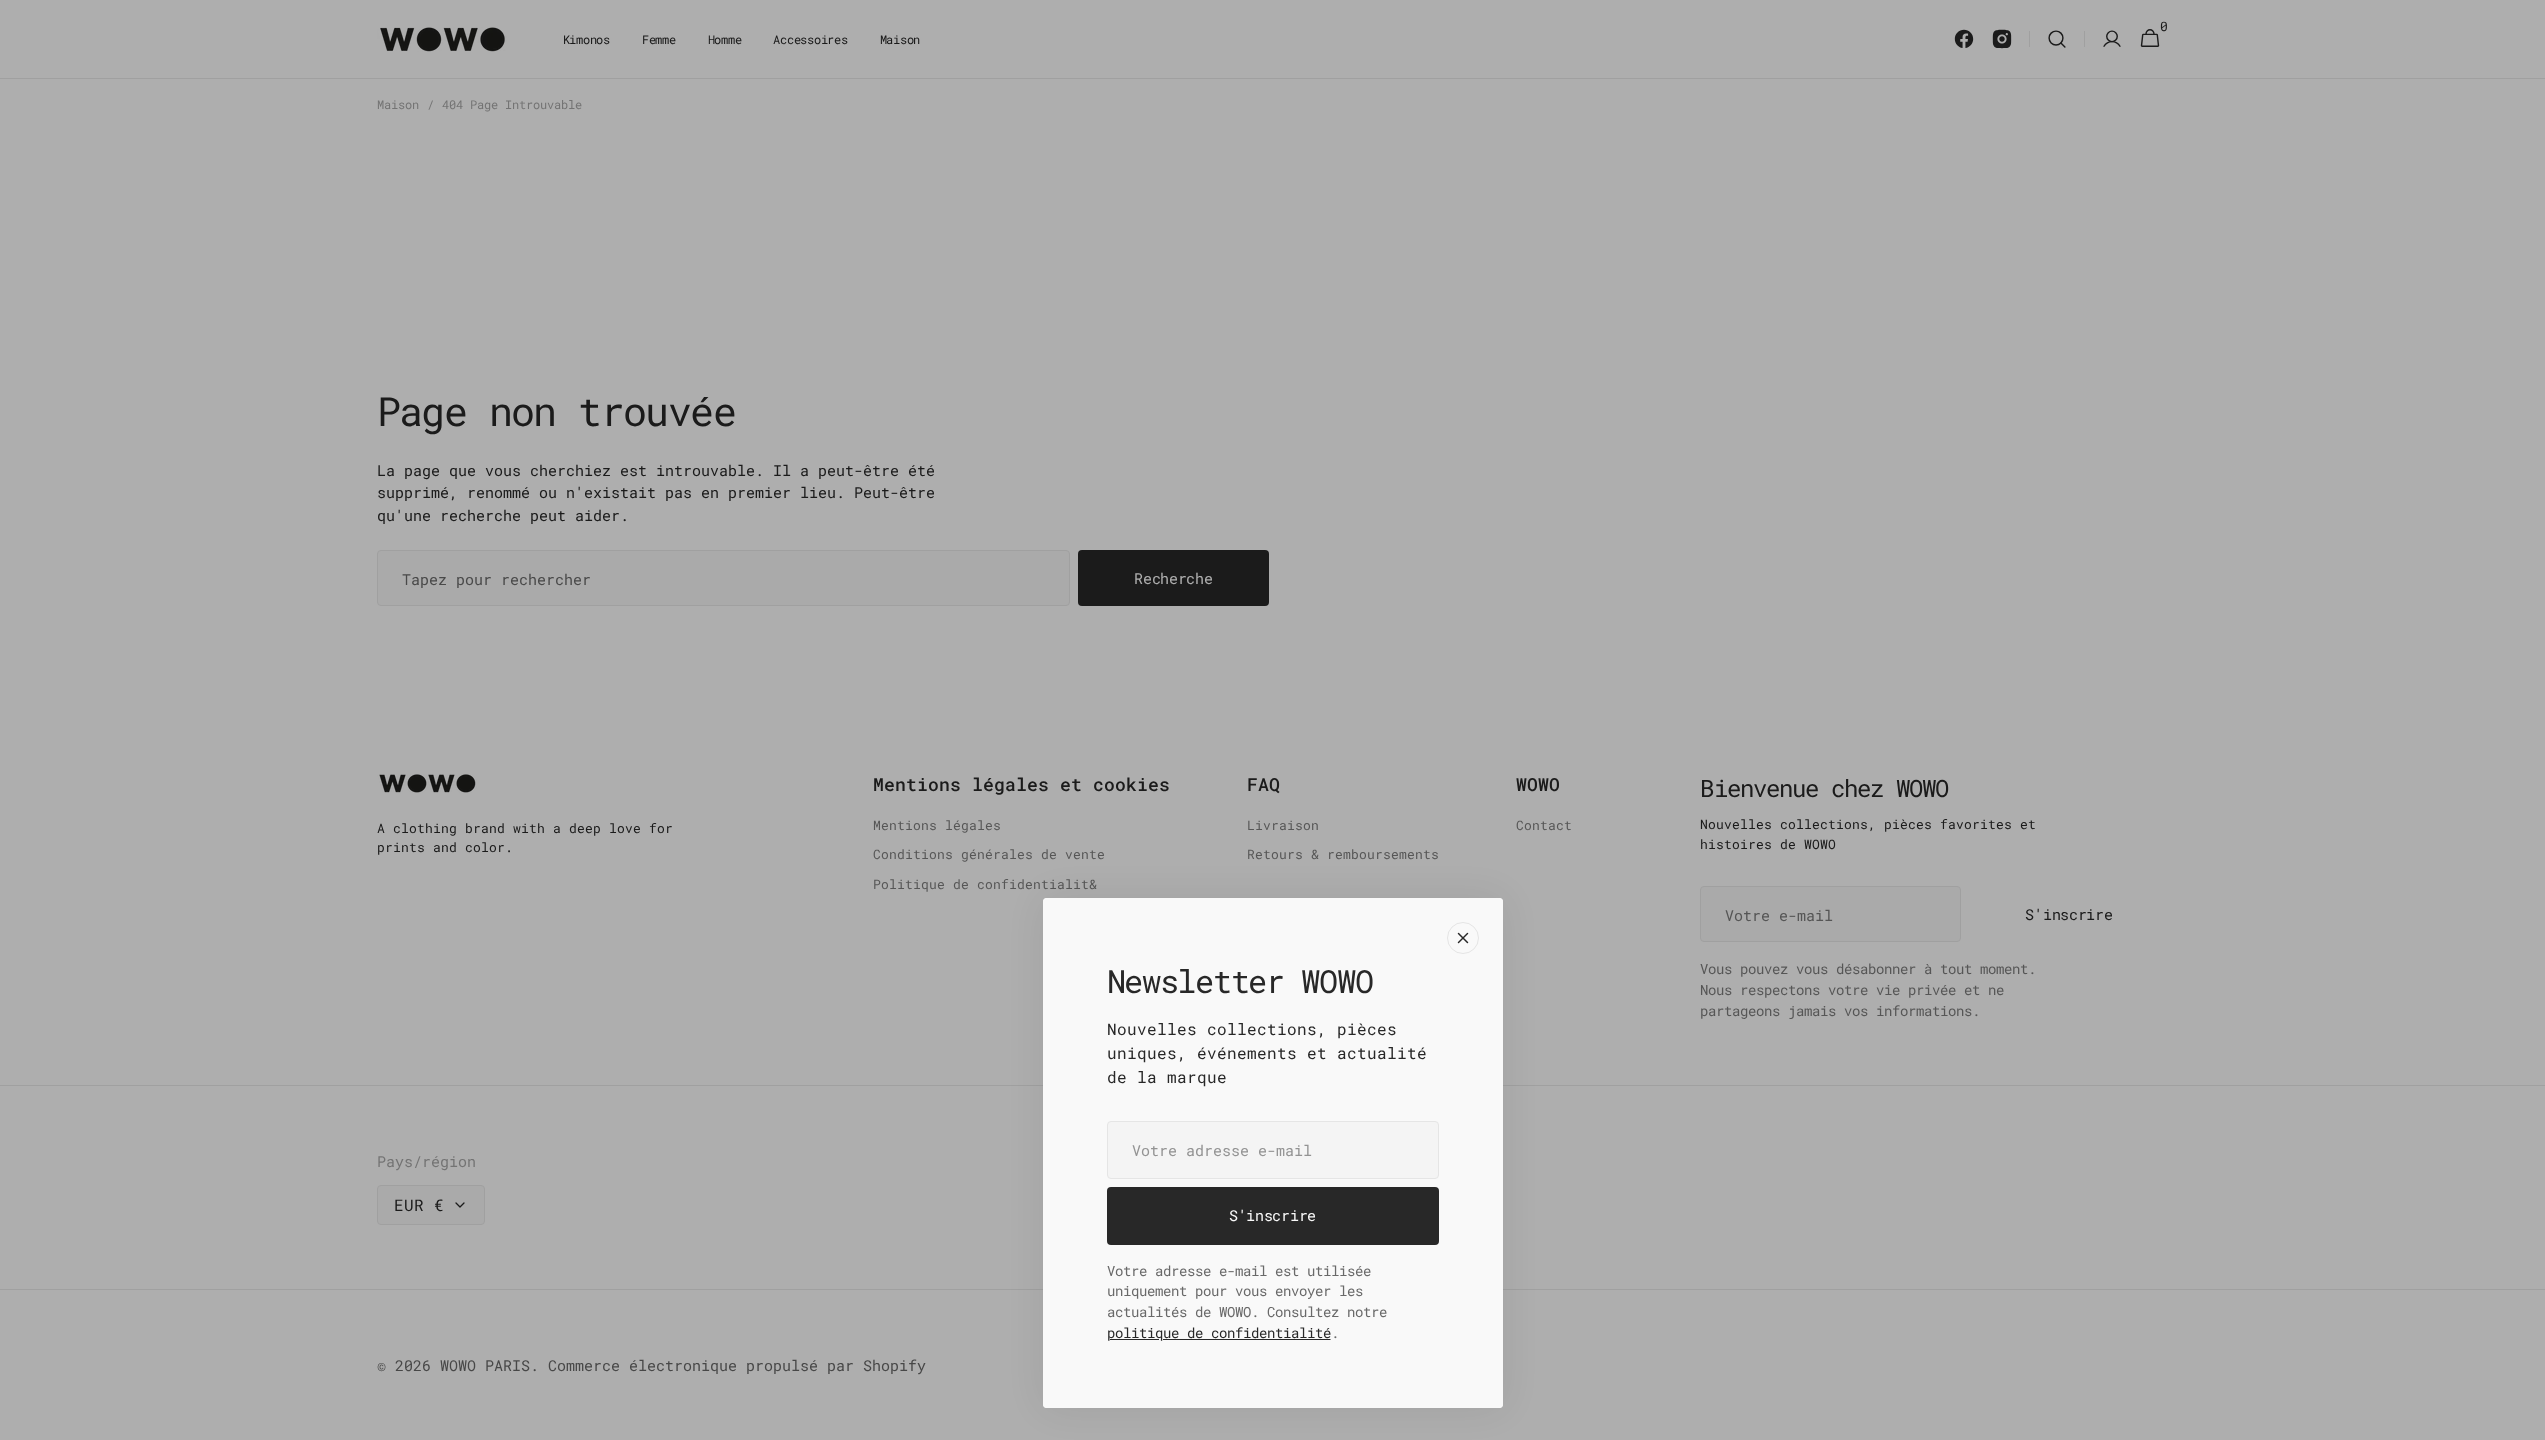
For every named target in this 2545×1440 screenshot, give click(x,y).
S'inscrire (1272, 1215)
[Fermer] (1463, 938)
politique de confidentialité (1219, 1332)
